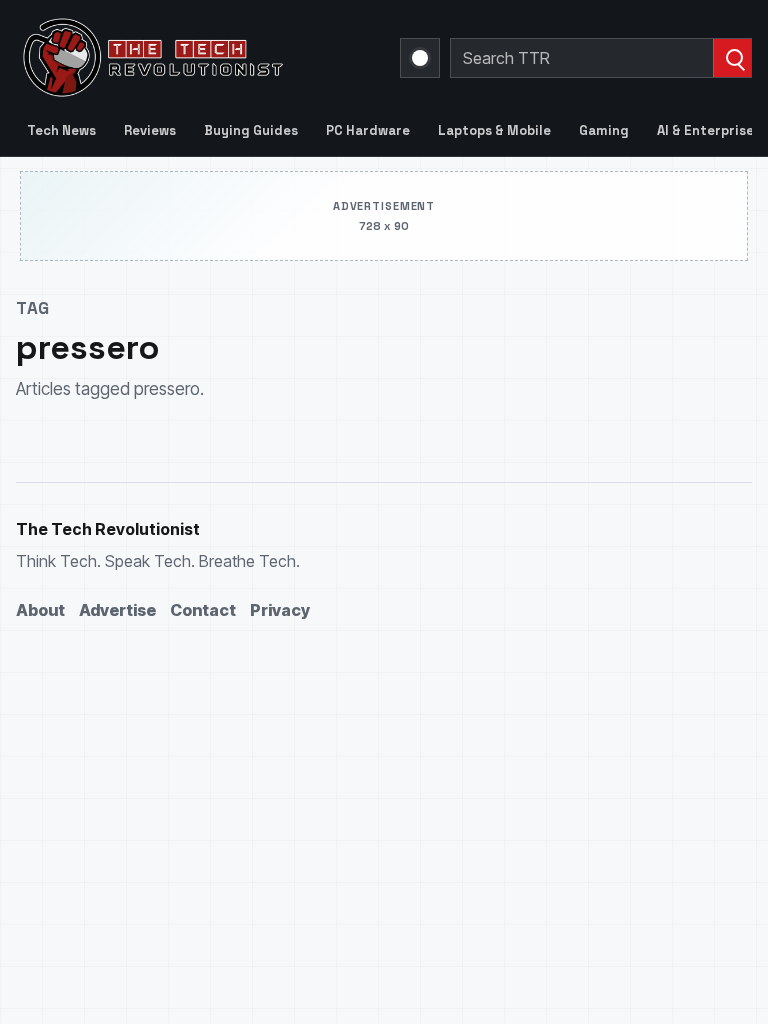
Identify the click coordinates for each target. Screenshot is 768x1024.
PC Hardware (368, 130)
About (40, 610)
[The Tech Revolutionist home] (196, 58)
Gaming (604, 130)
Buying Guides (251, 130)
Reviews (150, 130)
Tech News (61, 130)
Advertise (117, 610)
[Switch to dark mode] (420, 58)
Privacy (280, 610)
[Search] (732, 58)
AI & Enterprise (705, 130)
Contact (203, 610)
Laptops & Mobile (494, 130)
